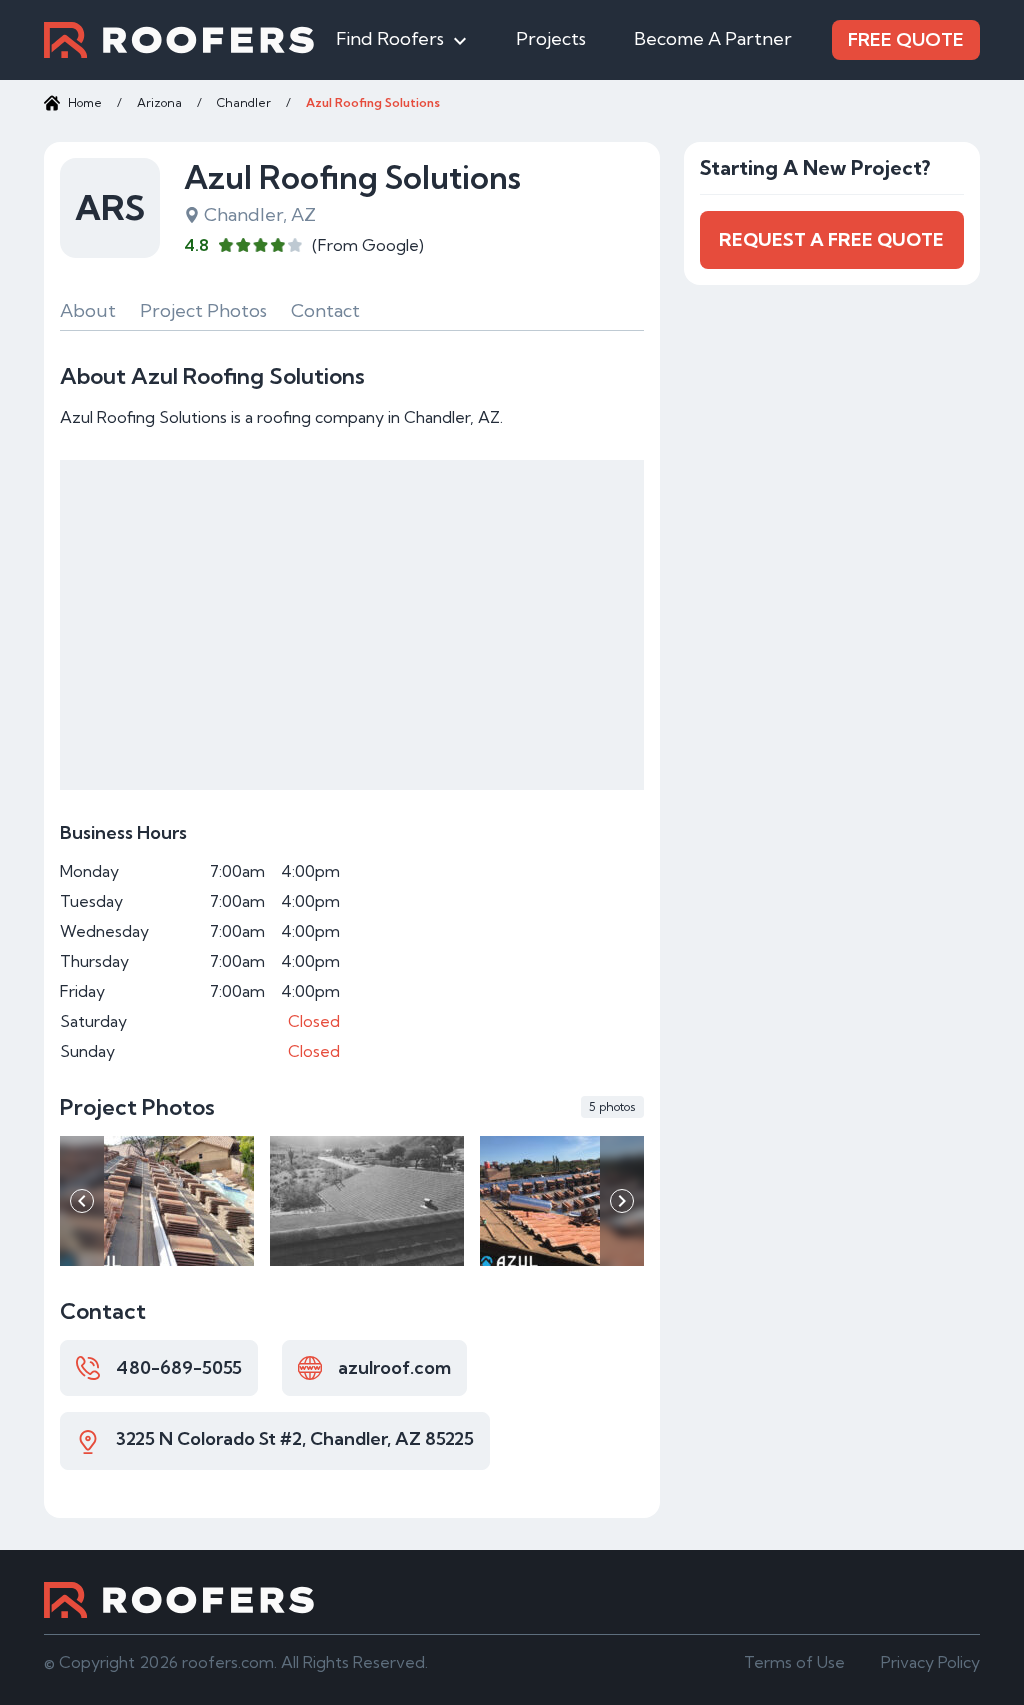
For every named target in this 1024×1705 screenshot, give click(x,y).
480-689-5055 (179, 1367)
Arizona (159, 102)
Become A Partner (713, 38)
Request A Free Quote (831, 239)
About (88, 310)
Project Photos (203, 310)
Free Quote (906, 39)
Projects (551, 38)
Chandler (244, 102)
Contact (325, 310)
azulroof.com (394, 1367)
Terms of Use (794, 1662)
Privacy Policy (930, 1662)
